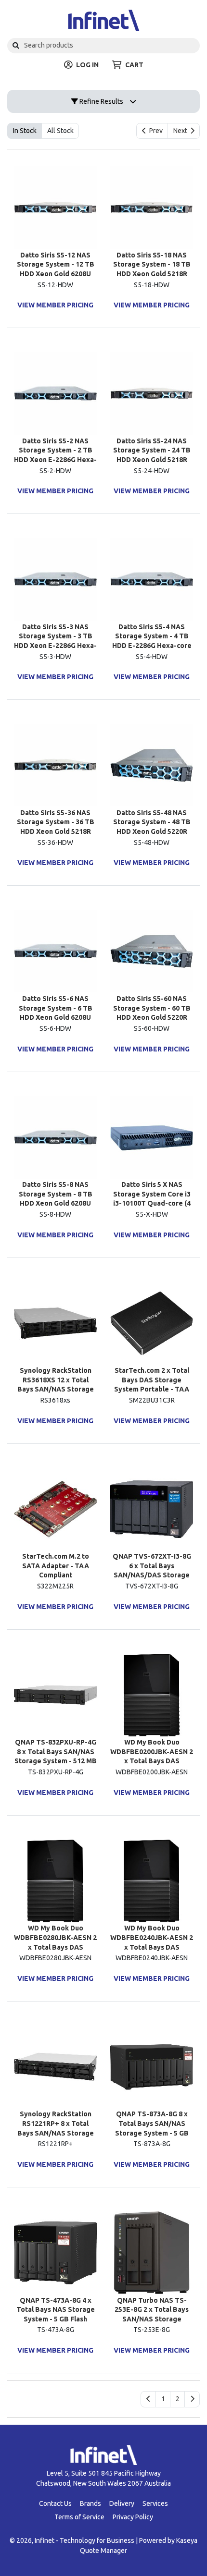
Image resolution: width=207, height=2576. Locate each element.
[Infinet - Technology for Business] (104, 20)
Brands (91, 2503)
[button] (163, 2399)
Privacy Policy (133, 2517)
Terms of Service (79, 2517)
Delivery (122, 2503)
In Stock (25, 131)
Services (155, 2503)
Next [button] (182, 131)
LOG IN (87, 65)
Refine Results (101, 101)
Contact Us (55, 2503)
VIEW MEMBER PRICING (55, 305)
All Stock (60, 131)
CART (134, 65)
